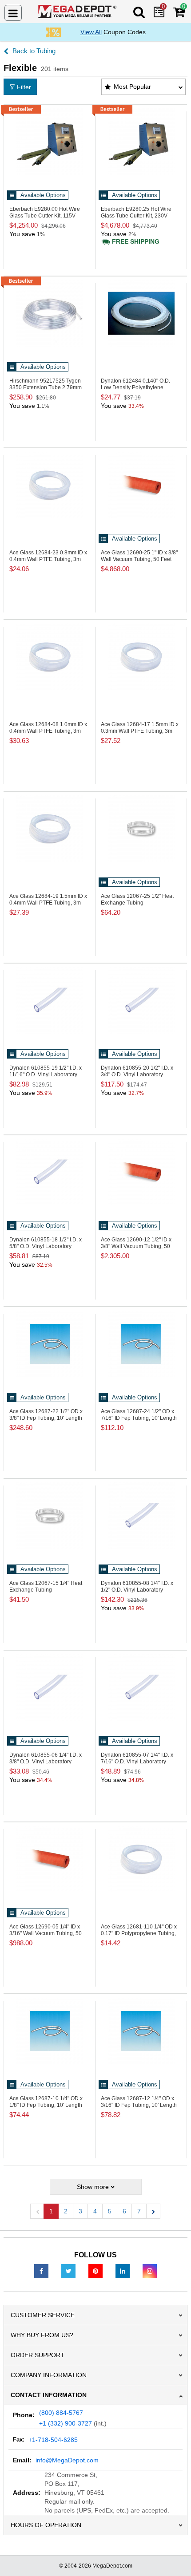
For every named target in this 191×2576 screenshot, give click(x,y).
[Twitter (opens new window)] (68, 2271)
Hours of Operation (46, 2525)
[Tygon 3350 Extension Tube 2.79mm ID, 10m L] (50, 313)
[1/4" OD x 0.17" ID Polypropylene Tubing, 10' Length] (141, 1859)
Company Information (49, 2375)
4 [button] (95, 2211)
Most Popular (132, 87)
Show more (93, 2187)
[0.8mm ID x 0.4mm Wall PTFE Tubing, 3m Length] (50, 485)
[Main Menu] (13, 13)
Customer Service (43, 2315)
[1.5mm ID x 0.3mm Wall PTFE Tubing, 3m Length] (141, 657)
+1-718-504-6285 (53, 2440)
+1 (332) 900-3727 (66, 2423)
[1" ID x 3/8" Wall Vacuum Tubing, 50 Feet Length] (141, 485)
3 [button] (80, 2211)
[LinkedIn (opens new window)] (123, 2271)
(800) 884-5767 (61, 2413)
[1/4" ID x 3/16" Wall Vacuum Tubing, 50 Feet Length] (50, 1859)
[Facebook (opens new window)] (41, 2271)
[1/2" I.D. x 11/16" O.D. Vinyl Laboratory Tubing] (50, 1000)
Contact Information (49, 2395)
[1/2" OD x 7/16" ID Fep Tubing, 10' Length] (141, 1344)
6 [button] (124, 2211)
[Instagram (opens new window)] (150, 2271)
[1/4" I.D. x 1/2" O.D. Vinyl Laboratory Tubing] (141, 1516)
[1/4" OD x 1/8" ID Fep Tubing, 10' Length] (50, 2031)
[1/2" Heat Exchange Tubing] (141, 829)
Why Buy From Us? (42, 2335)
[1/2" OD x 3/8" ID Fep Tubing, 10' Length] (50, 1344)
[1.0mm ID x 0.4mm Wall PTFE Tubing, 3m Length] (50, 657)
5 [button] (110, 2211)
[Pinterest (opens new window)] (95, 2271)
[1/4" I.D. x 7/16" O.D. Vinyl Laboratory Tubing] (141, 1687)
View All (91, 32)
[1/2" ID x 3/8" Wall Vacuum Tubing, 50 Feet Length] (141, 1172)
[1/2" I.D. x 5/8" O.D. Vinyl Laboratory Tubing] (50, 1172)
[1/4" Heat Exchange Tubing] (50, 1516)
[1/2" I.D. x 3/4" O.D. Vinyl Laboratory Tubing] (141, 1000)
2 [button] (66, 2211)
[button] (153, 2211)
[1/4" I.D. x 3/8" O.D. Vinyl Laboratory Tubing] (50, 1687)
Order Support (38, 2355)
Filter (24, 87)
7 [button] (139, 2211)
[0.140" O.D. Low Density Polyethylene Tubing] (141, 313)
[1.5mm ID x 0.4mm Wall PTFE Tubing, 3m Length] (50, 829)
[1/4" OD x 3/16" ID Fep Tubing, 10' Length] (141, 2031)
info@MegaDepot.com (67, 2460)
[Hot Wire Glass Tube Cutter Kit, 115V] (50, 142)
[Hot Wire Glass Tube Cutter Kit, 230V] (141, 142)
